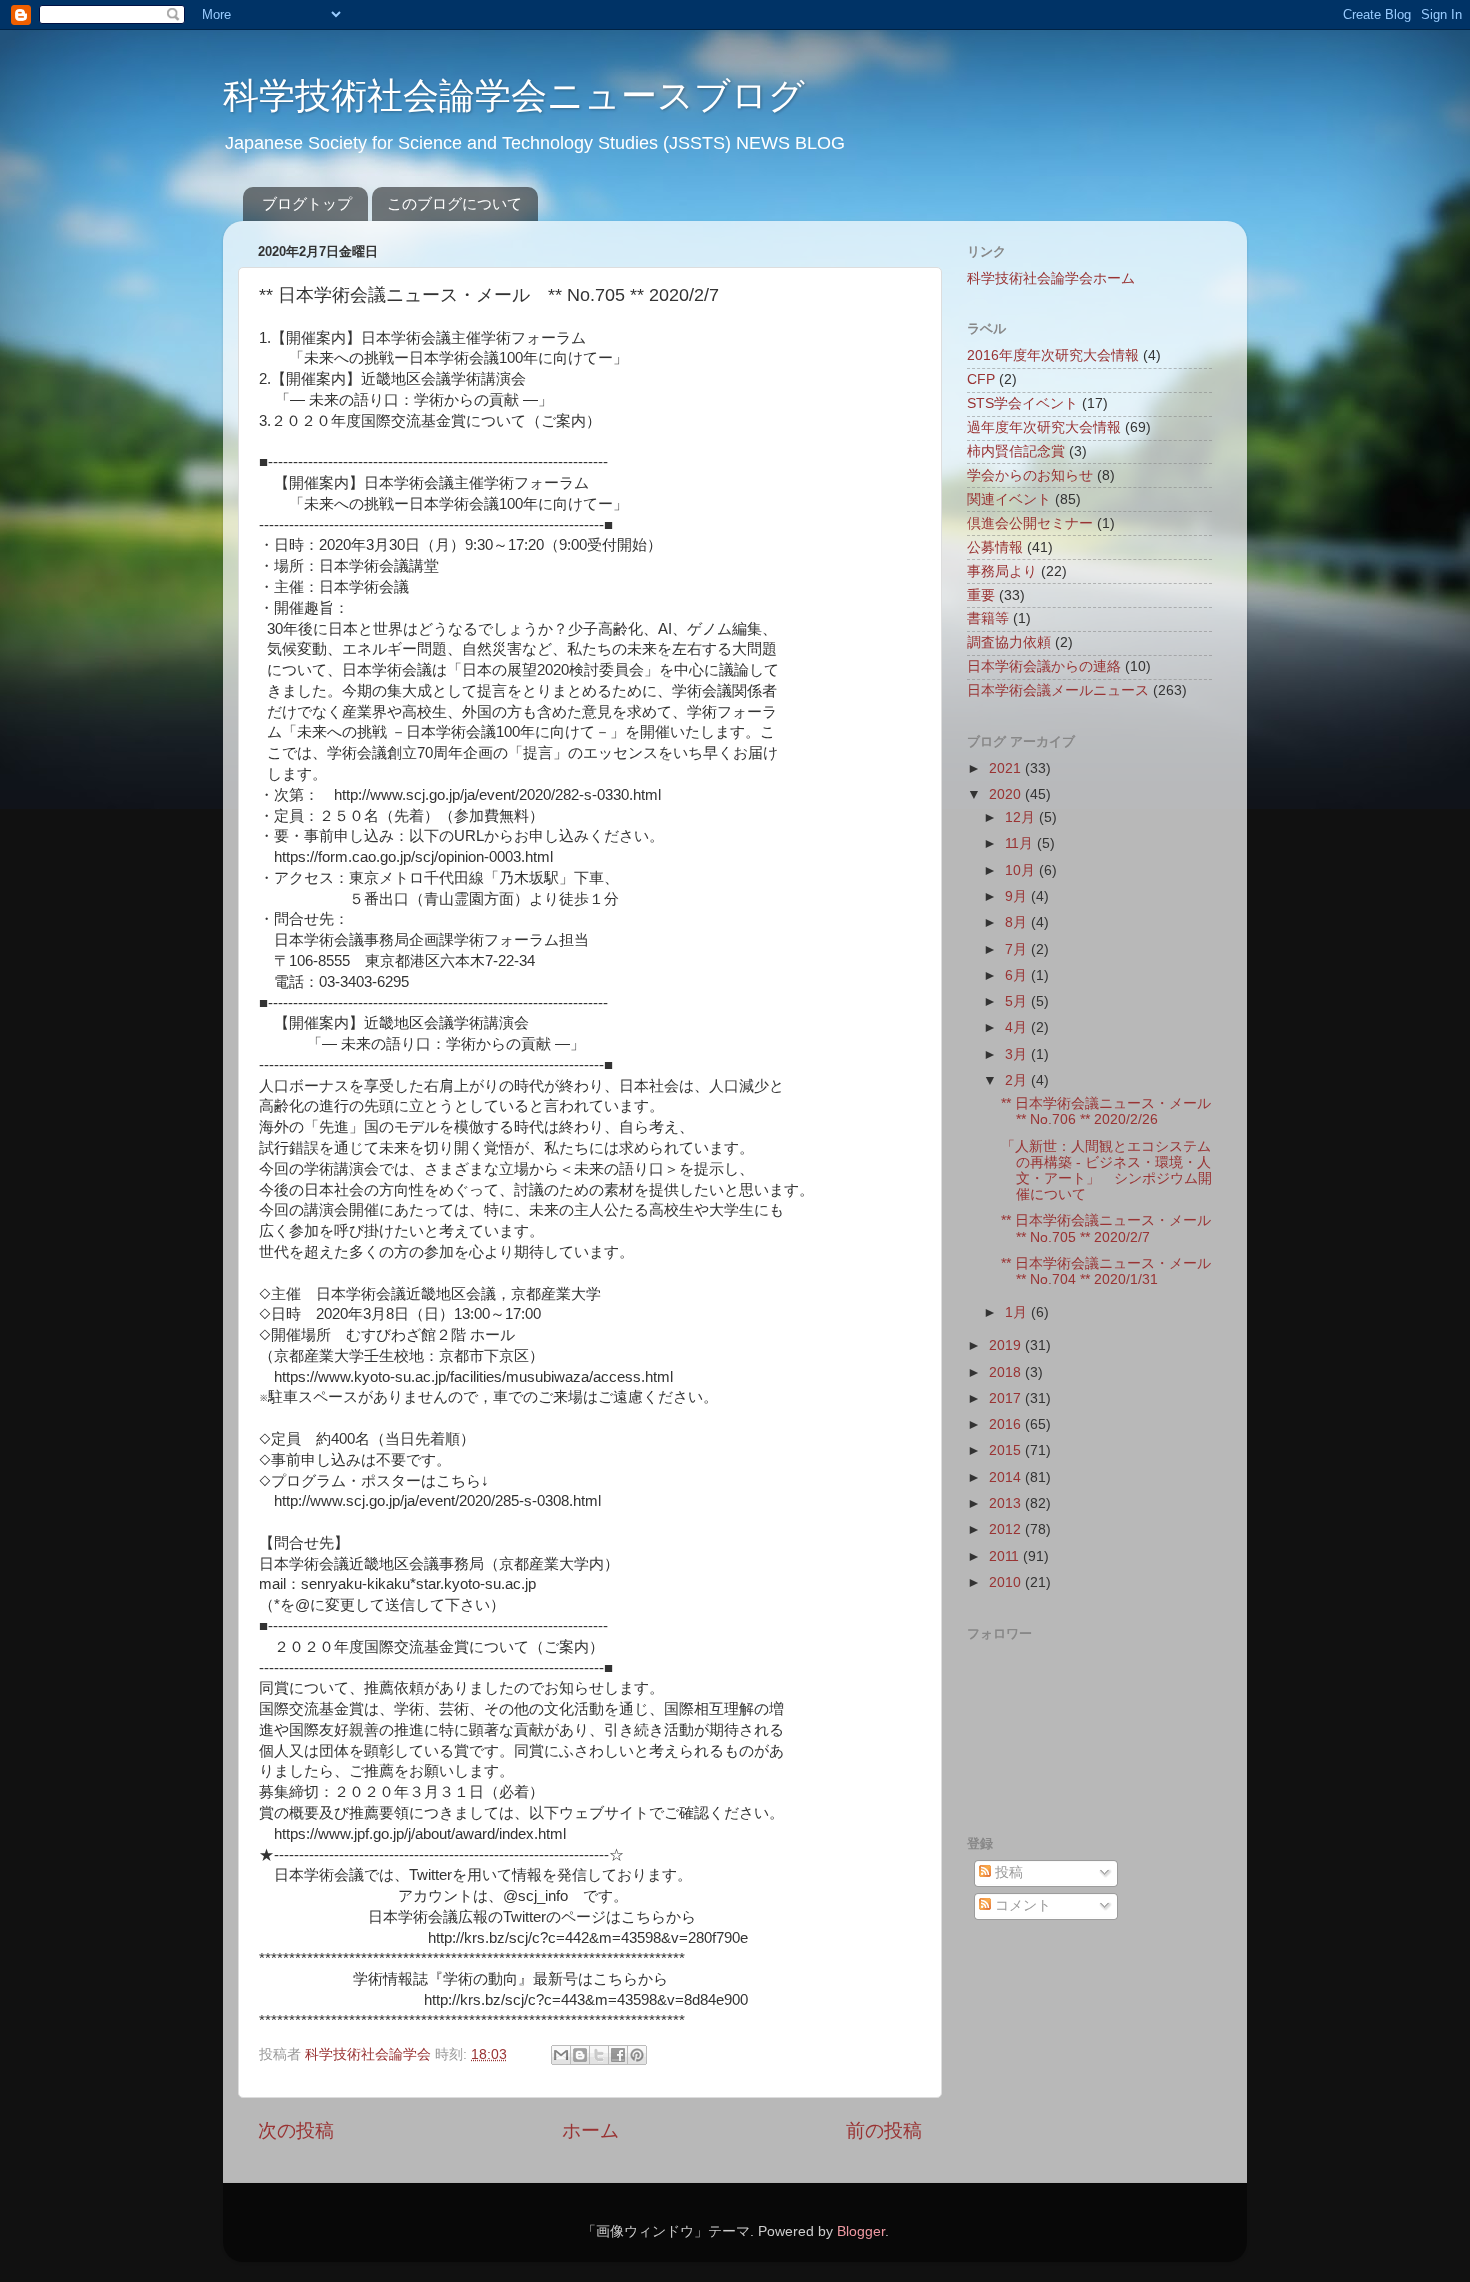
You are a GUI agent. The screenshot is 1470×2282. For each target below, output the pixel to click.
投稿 (1007, 1872)
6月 (1018, 975)
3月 (1018, 1054)
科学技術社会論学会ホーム (1051, 278)
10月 (1022, 870)
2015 (1007, 1450)
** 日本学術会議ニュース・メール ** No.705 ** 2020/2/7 (1113, 1228)
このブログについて (454, 203)
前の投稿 (884, 2130)
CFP (981, 379)
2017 (1007, 1398)
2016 (1007, 1424)
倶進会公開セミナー (1030, 523)
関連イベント (1009, 499)
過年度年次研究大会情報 (1044, 427)
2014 (1007, 1477)
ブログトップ (307, 203)
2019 (1007, 1345)
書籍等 (988, 618)
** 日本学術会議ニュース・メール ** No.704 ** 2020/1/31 (1113, 1271)
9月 (1018, 896)
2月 (1018, 1080)
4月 (1018, 1027)
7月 (1018, 949)
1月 (1018, 1312)
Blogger (861, 2231)
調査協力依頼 (1009, 642)
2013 (1007, 1503)
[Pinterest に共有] (637, 2055)
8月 (1018, 922)
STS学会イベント (1022, 403)
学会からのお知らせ (1030, 475)
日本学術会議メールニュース (1058, 690)
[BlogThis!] (580, 2055)
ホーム (590, 2130)
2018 (1007, 1372)
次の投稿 (296, 2130)
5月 (1018, 1001)
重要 (981, 595)
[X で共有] (599, 2055)
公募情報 (995, 547)
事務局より (1002, 571)
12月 (1022, 817)
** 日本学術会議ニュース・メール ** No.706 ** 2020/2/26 (1113, 1111)
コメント (1021, 1905)
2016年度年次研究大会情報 (1053, 355)
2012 (1007, 1529)
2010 (1007, 1582)
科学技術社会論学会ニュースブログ (514, 95)
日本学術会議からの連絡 (1044, 666)
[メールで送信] (561, 2055)
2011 (1006, 1556)
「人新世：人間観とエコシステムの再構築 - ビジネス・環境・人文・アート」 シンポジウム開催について (1106, 1171)
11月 (1021, 843)
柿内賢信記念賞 (1016, 451)
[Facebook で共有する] (618, 2055)
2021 (1007, 768)
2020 (1007, 794)
